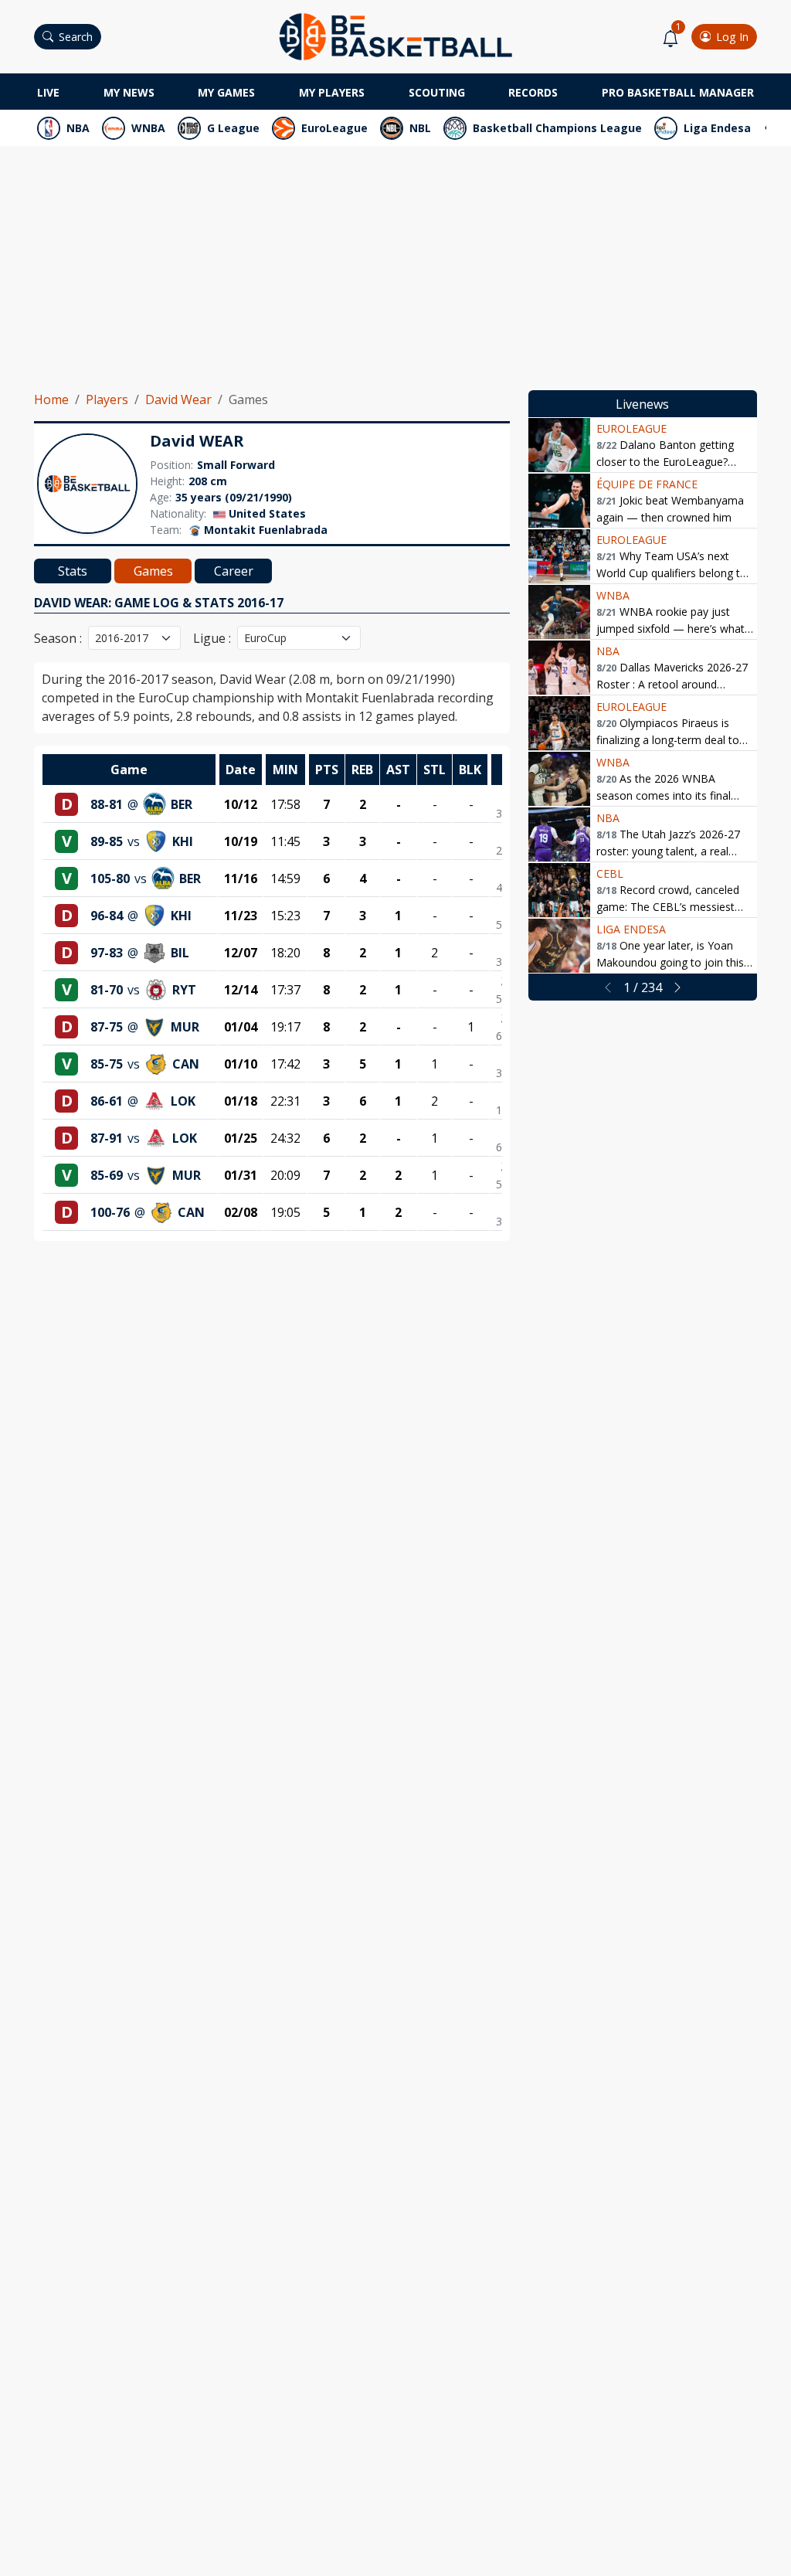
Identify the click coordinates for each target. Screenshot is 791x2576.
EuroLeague (334, 128)
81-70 (107, 990)
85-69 (107, 1175)
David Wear (178, 399)
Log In (732, 37)
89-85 (107, 841)
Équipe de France (647, 484)
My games (226, 92)
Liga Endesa (717, 128)
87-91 (107, 1138)
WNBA (148, 128)
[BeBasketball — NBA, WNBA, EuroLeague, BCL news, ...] (395, 36)
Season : (58, 638)
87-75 (107, 1027)
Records (533, 92)
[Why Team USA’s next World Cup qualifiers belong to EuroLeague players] (559, 556)
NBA (78, 128)
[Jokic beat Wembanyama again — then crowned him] (559, 501)
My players (332, 92)
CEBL (610, 873)
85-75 (107, 1064)
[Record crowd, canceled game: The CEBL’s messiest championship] (559, 890)
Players (107, 399)
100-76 (110, 1212)
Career (234, 571)
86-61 (107, 1101)
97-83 (107, 953)
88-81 (107, 804)
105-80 (110, 878)
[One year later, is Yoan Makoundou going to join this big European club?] (559, 946)
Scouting (437, 92)
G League (233, 128)
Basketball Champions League (557, 128)
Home (51, 399)
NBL (420, 128)
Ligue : (212, 638)
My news (129, 92)
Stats (73, 571)
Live (48, 92)
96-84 (107, 916)
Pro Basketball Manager (678, 92)
